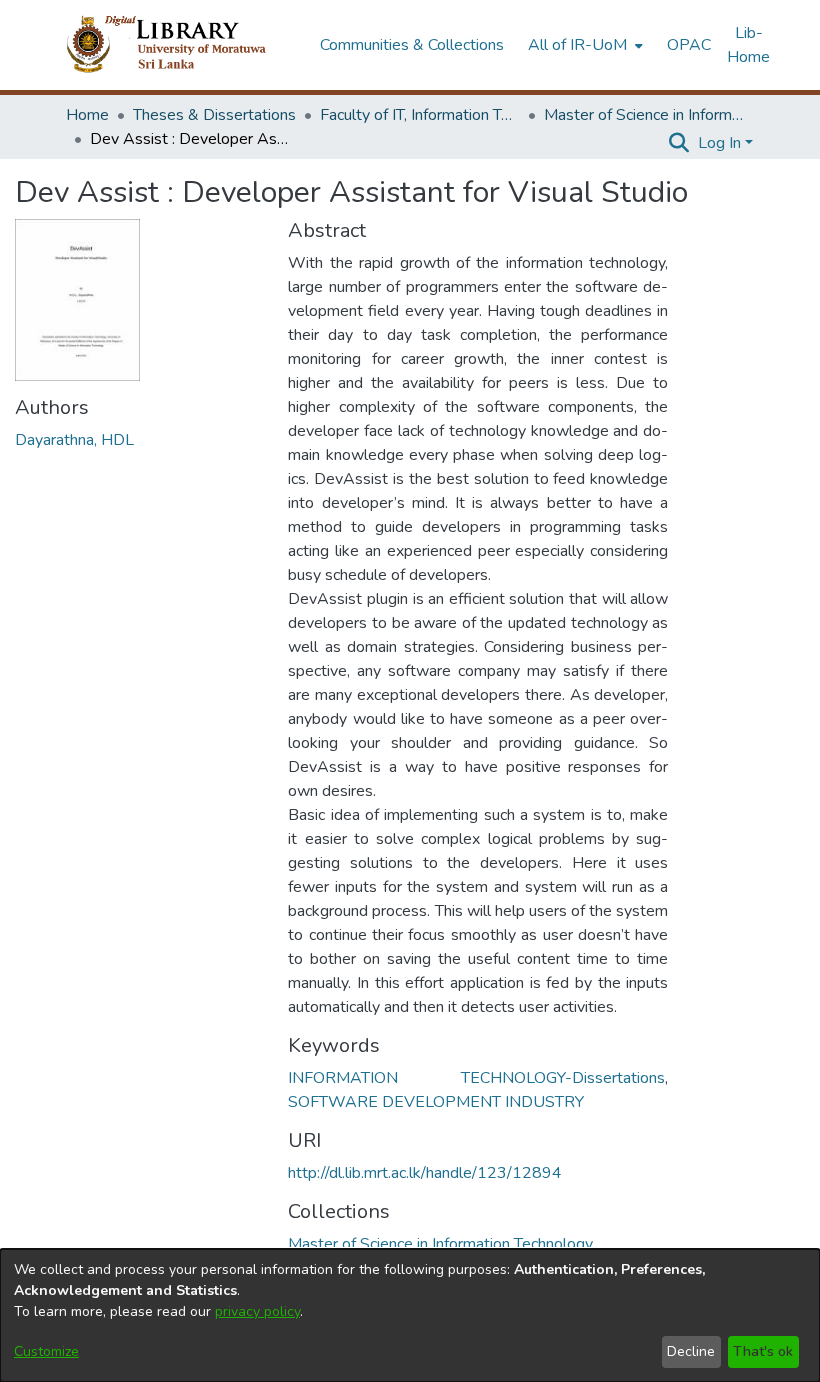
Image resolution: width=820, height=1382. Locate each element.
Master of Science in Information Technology (644, 115)
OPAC (689, 45)
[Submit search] (679, 143)
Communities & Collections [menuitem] (412, 45)
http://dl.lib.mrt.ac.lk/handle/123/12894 (425, 1173)
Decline (691, 1351)
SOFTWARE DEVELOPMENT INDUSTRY (436, 1102)
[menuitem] (583, 45)
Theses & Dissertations (214, 115)
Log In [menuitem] (719, 143)
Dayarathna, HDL (74, 440)
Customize (46, 1351)
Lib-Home (748, 45)
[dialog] (410, 1315)
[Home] (182, 45)
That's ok (763, 1351)
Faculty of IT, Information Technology (420, 115)
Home (87, 115)
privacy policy (257, 1311)
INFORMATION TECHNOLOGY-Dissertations (476, 1078)
